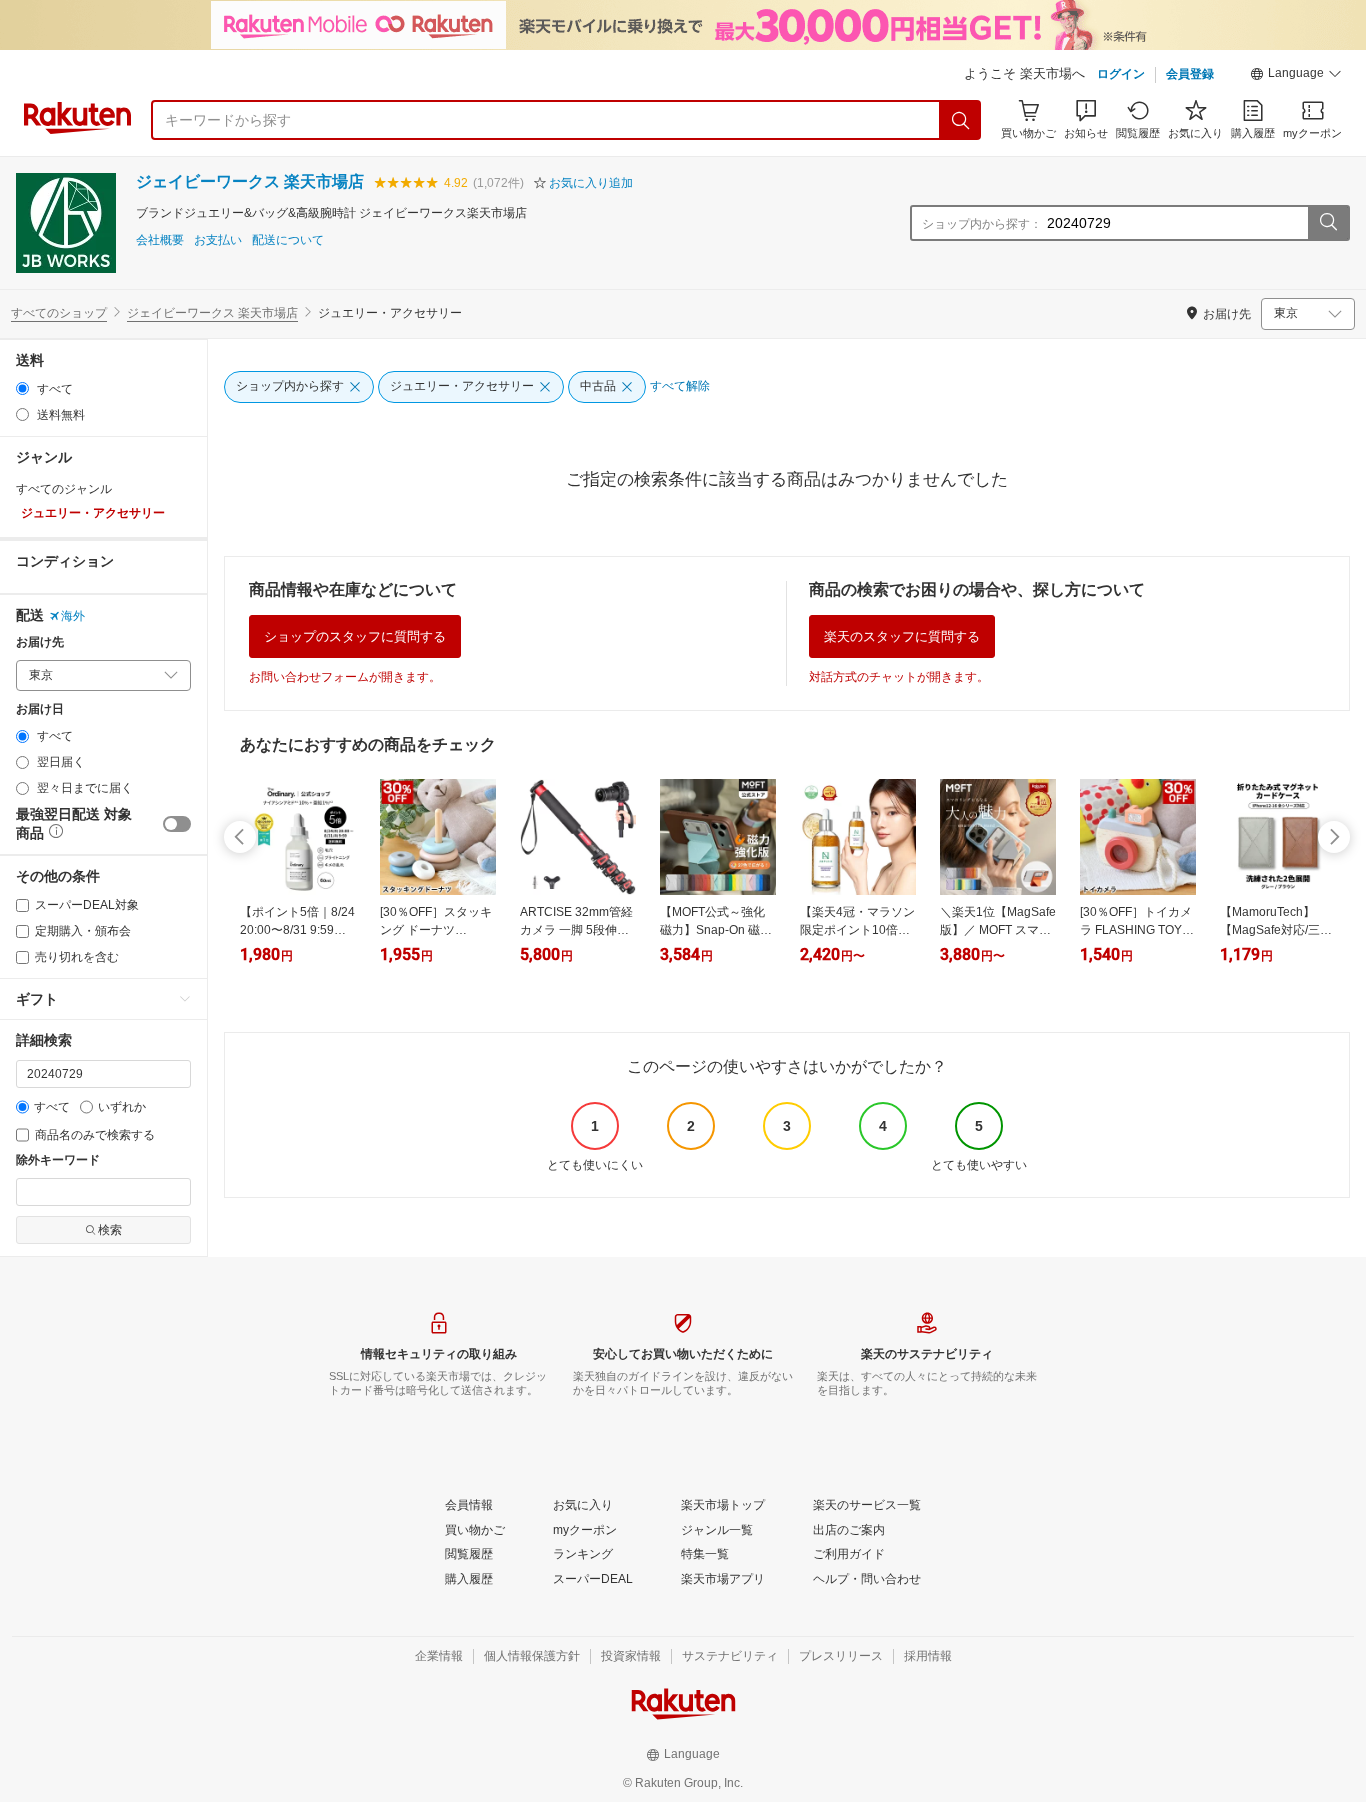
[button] (1296, 76)
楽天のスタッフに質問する (902, 636)
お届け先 (40, 642)
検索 (110, 1230)
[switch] (177, 824)
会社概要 (160, 240)
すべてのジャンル (64, 489)
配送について (288, 240)
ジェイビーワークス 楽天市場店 (250, 181)
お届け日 (40, 709)
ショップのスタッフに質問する (355, 636)
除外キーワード (58, 1160)
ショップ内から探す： (982, 224)
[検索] (961, 120)
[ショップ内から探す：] (1328, 223)
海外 (73, 616)
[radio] (22, 388)
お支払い (218, 240)
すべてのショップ (59, 313)
